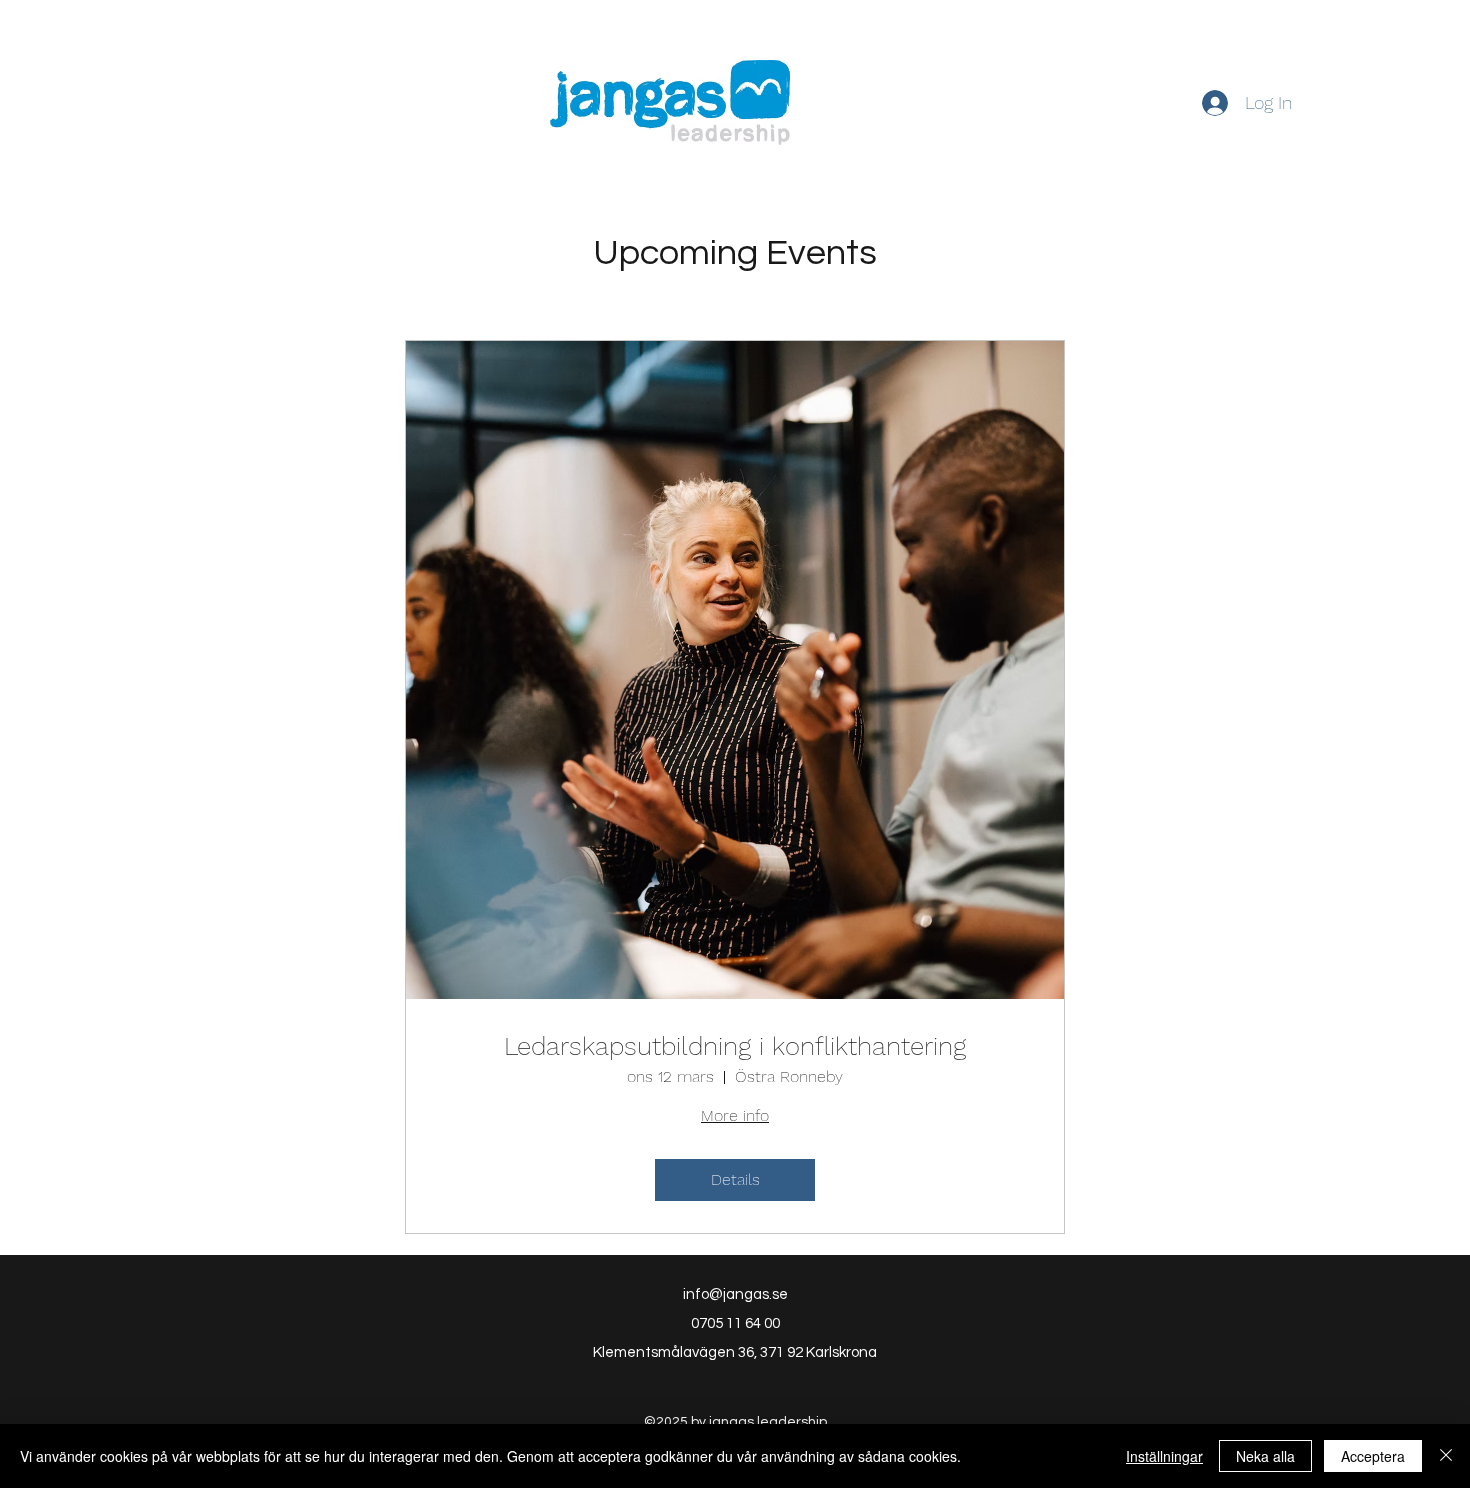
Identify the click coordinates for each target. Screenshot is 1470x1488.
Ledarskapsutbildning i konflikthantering (735, 1046)
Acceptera (1373, 1456)
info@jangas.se (735, 1294)
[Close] (1446, 1456)
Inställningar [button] (1164, 1456)
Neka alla (1265, 1456)
